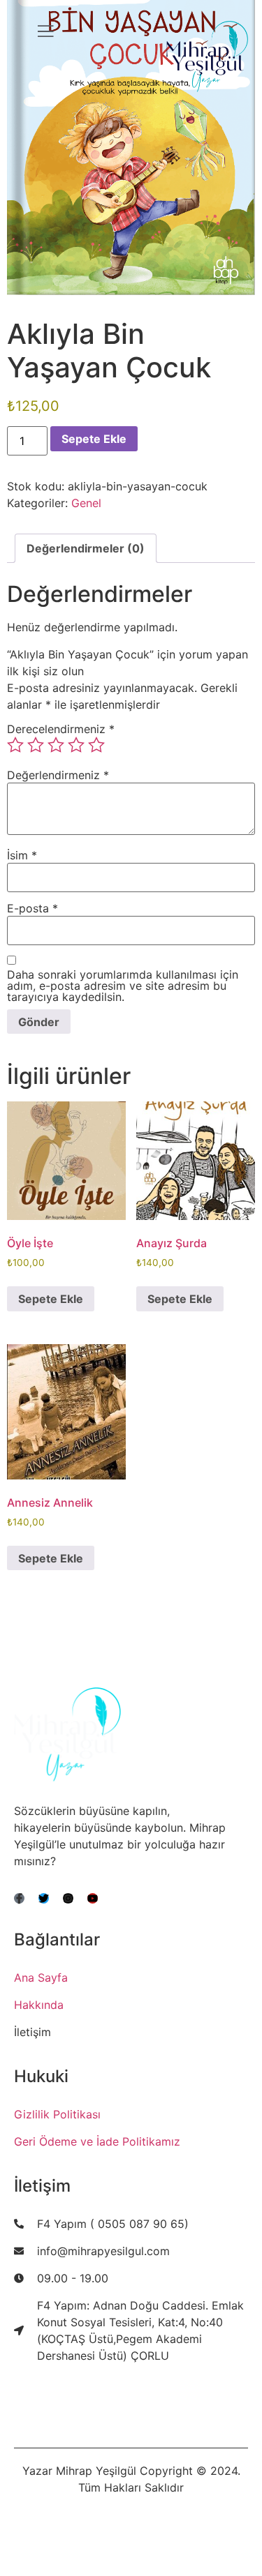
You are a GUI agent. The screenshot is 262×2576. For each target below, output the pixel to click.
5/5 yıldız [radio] (96, 745)
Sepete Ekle (94, 439)
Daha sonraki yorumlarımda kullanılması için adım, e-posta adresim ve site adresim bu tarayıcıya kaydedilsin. (123, 986)
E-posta (32, 908)
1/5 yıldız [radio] (15, 745)
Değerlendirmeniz (58, 775)
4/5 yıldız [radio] (76, 745)
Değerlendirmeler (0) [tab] (86, 548)
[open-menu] (45, 33)
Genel (86, 503)
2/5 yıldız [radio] (36, 745)
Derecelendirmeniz (61, 729)
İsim (22, 855)
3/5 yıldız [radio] (56, 745)
